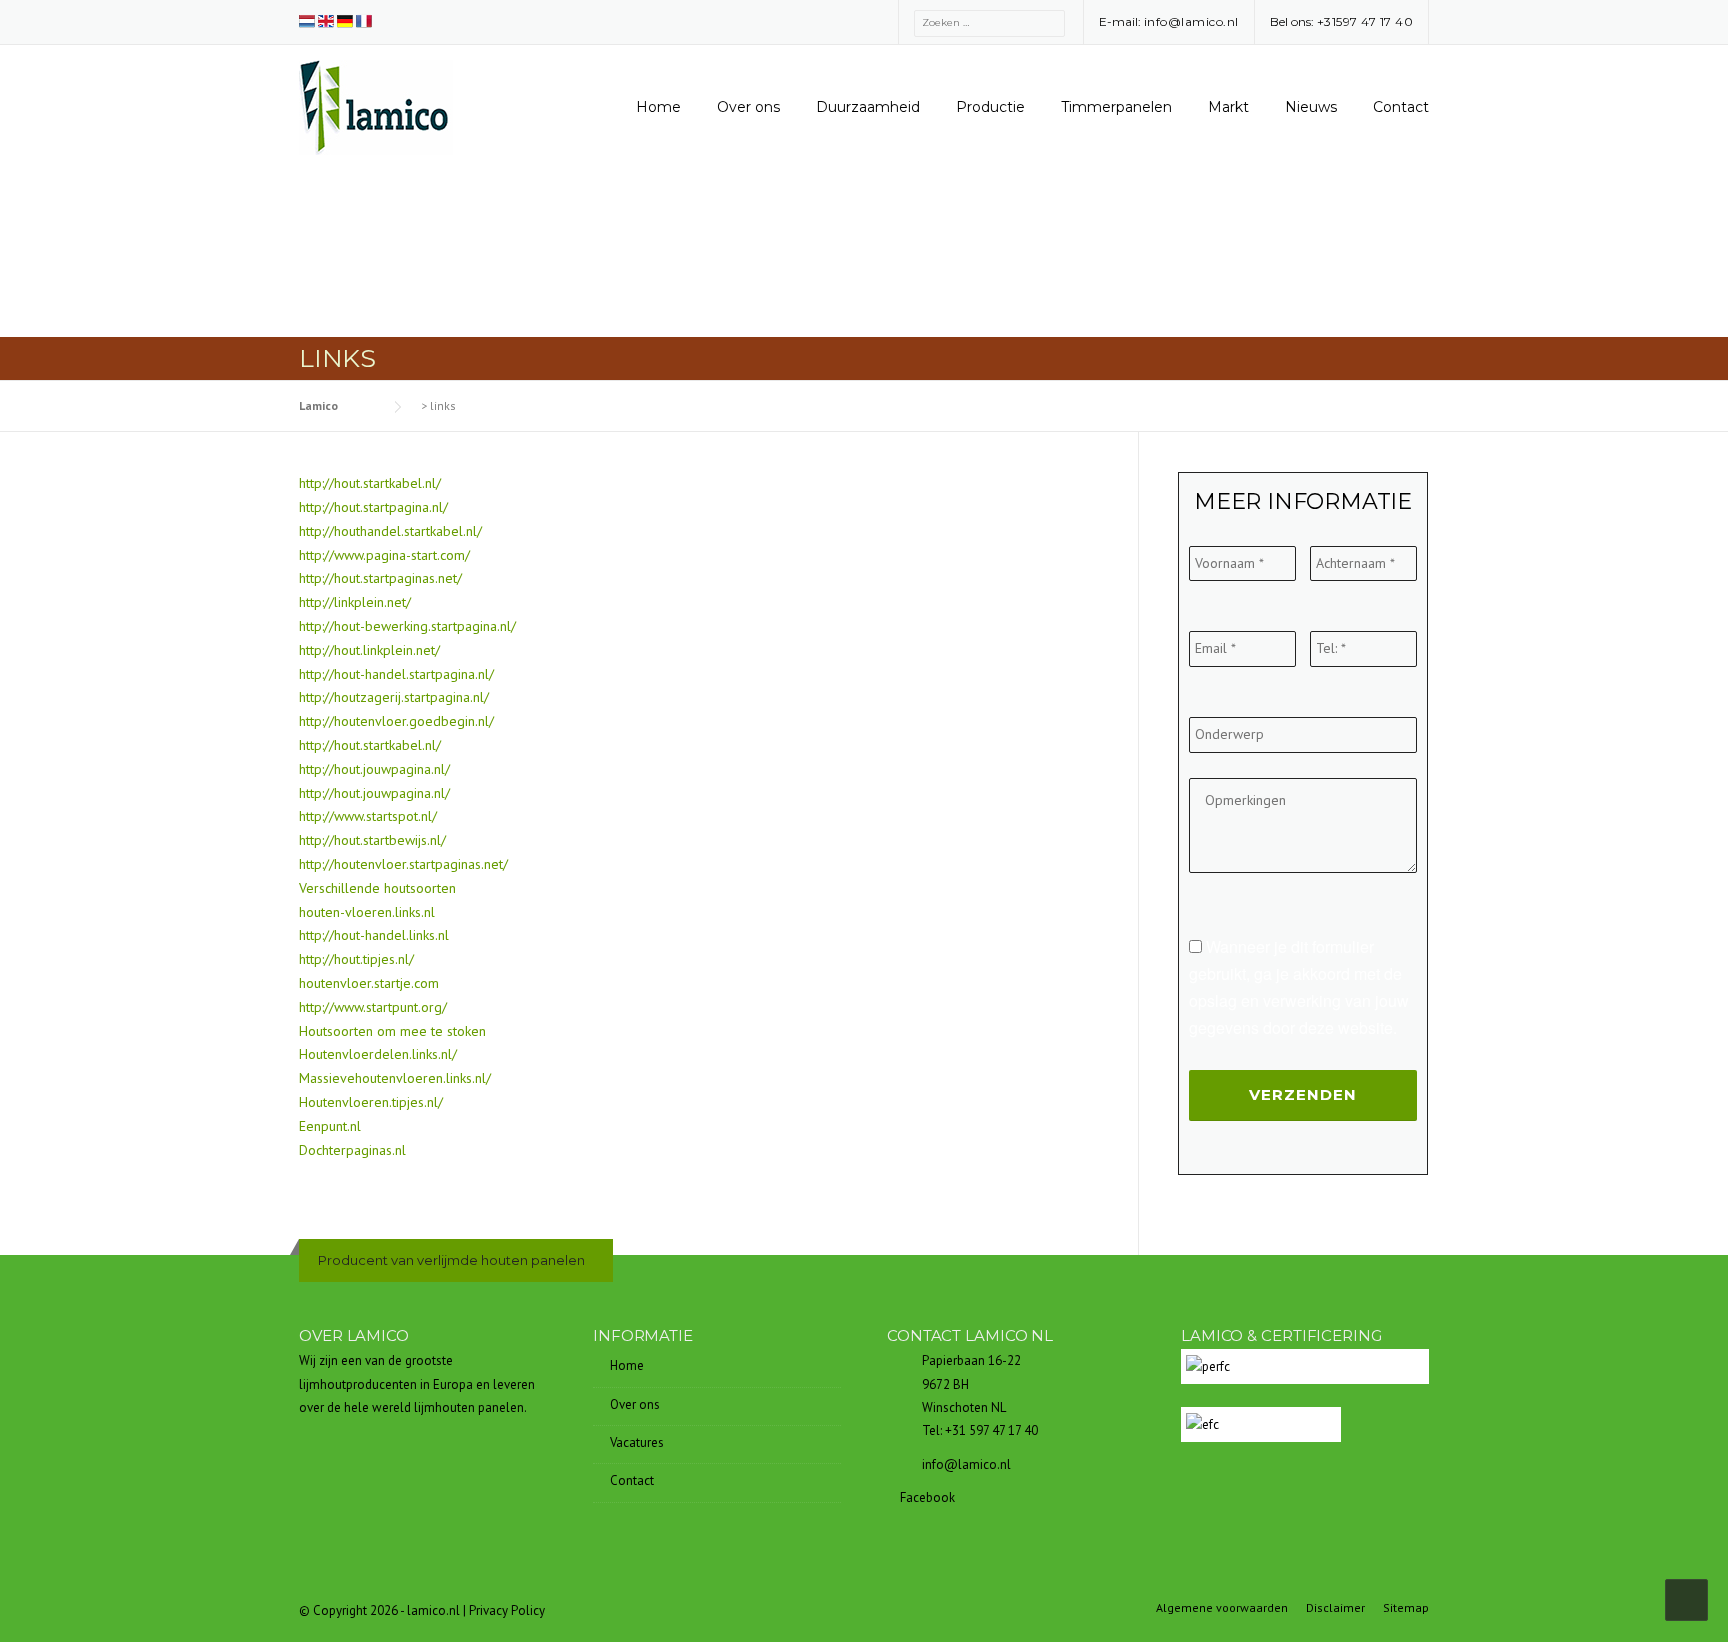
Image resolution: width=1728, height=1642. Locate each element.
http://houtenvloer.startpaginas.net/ (403, 864)
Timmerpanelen (1116, 107)
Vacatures (637, 1442)
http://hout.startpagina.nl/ (373, 507)
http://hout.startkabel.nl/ (370, 483)
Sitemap (1406, 1608)
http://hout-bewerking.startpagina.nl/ (407, 626)
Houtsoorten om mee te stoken (392, 1031)
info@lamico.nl (1191, 21)
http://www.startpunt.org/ (373, 1007)
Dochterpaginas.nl (352, 1150)
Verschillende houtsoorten (377, 888)
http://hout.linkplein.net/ (369, 650)
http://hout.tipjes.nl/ (356, 959)
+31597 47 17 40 (1365, 21)
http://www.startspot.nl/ (368, 816)
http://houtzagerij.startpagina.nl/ (394, 697)
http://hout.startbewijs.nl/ (372, 840)
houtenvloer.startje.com (369, 983)
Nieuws (1311, 107)
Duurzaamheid (868, 107)
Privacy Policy (507, 1610)
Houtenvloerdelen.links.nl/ (378, 1054)
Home (658, 107)
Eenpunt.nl (330, 1126)
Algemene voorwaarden (1222, 1608)
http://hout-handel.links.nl (374, 935)
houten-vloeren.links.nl (367, 912)
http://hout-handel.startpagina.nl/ (396, 674)
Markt (1228, 107)
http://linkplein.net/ (355, 602)
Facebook (926, 1497)
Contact (1401, 107)
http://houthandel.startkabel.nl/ (390, 531)
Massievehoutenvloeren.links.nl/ (395, 1078)
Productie (990, 107)
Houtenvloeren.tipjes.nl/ (371, 1102)
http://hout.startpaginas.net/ (380, 578)
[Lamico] (376, 106)
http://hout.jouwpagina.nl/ (374, 769)
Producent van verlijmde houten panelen (451, 1260)
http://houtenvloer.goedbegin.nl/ (396, 721)
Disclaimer (1335, 1608)
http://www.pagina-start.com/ (384, 555)
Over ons (748, 107)
